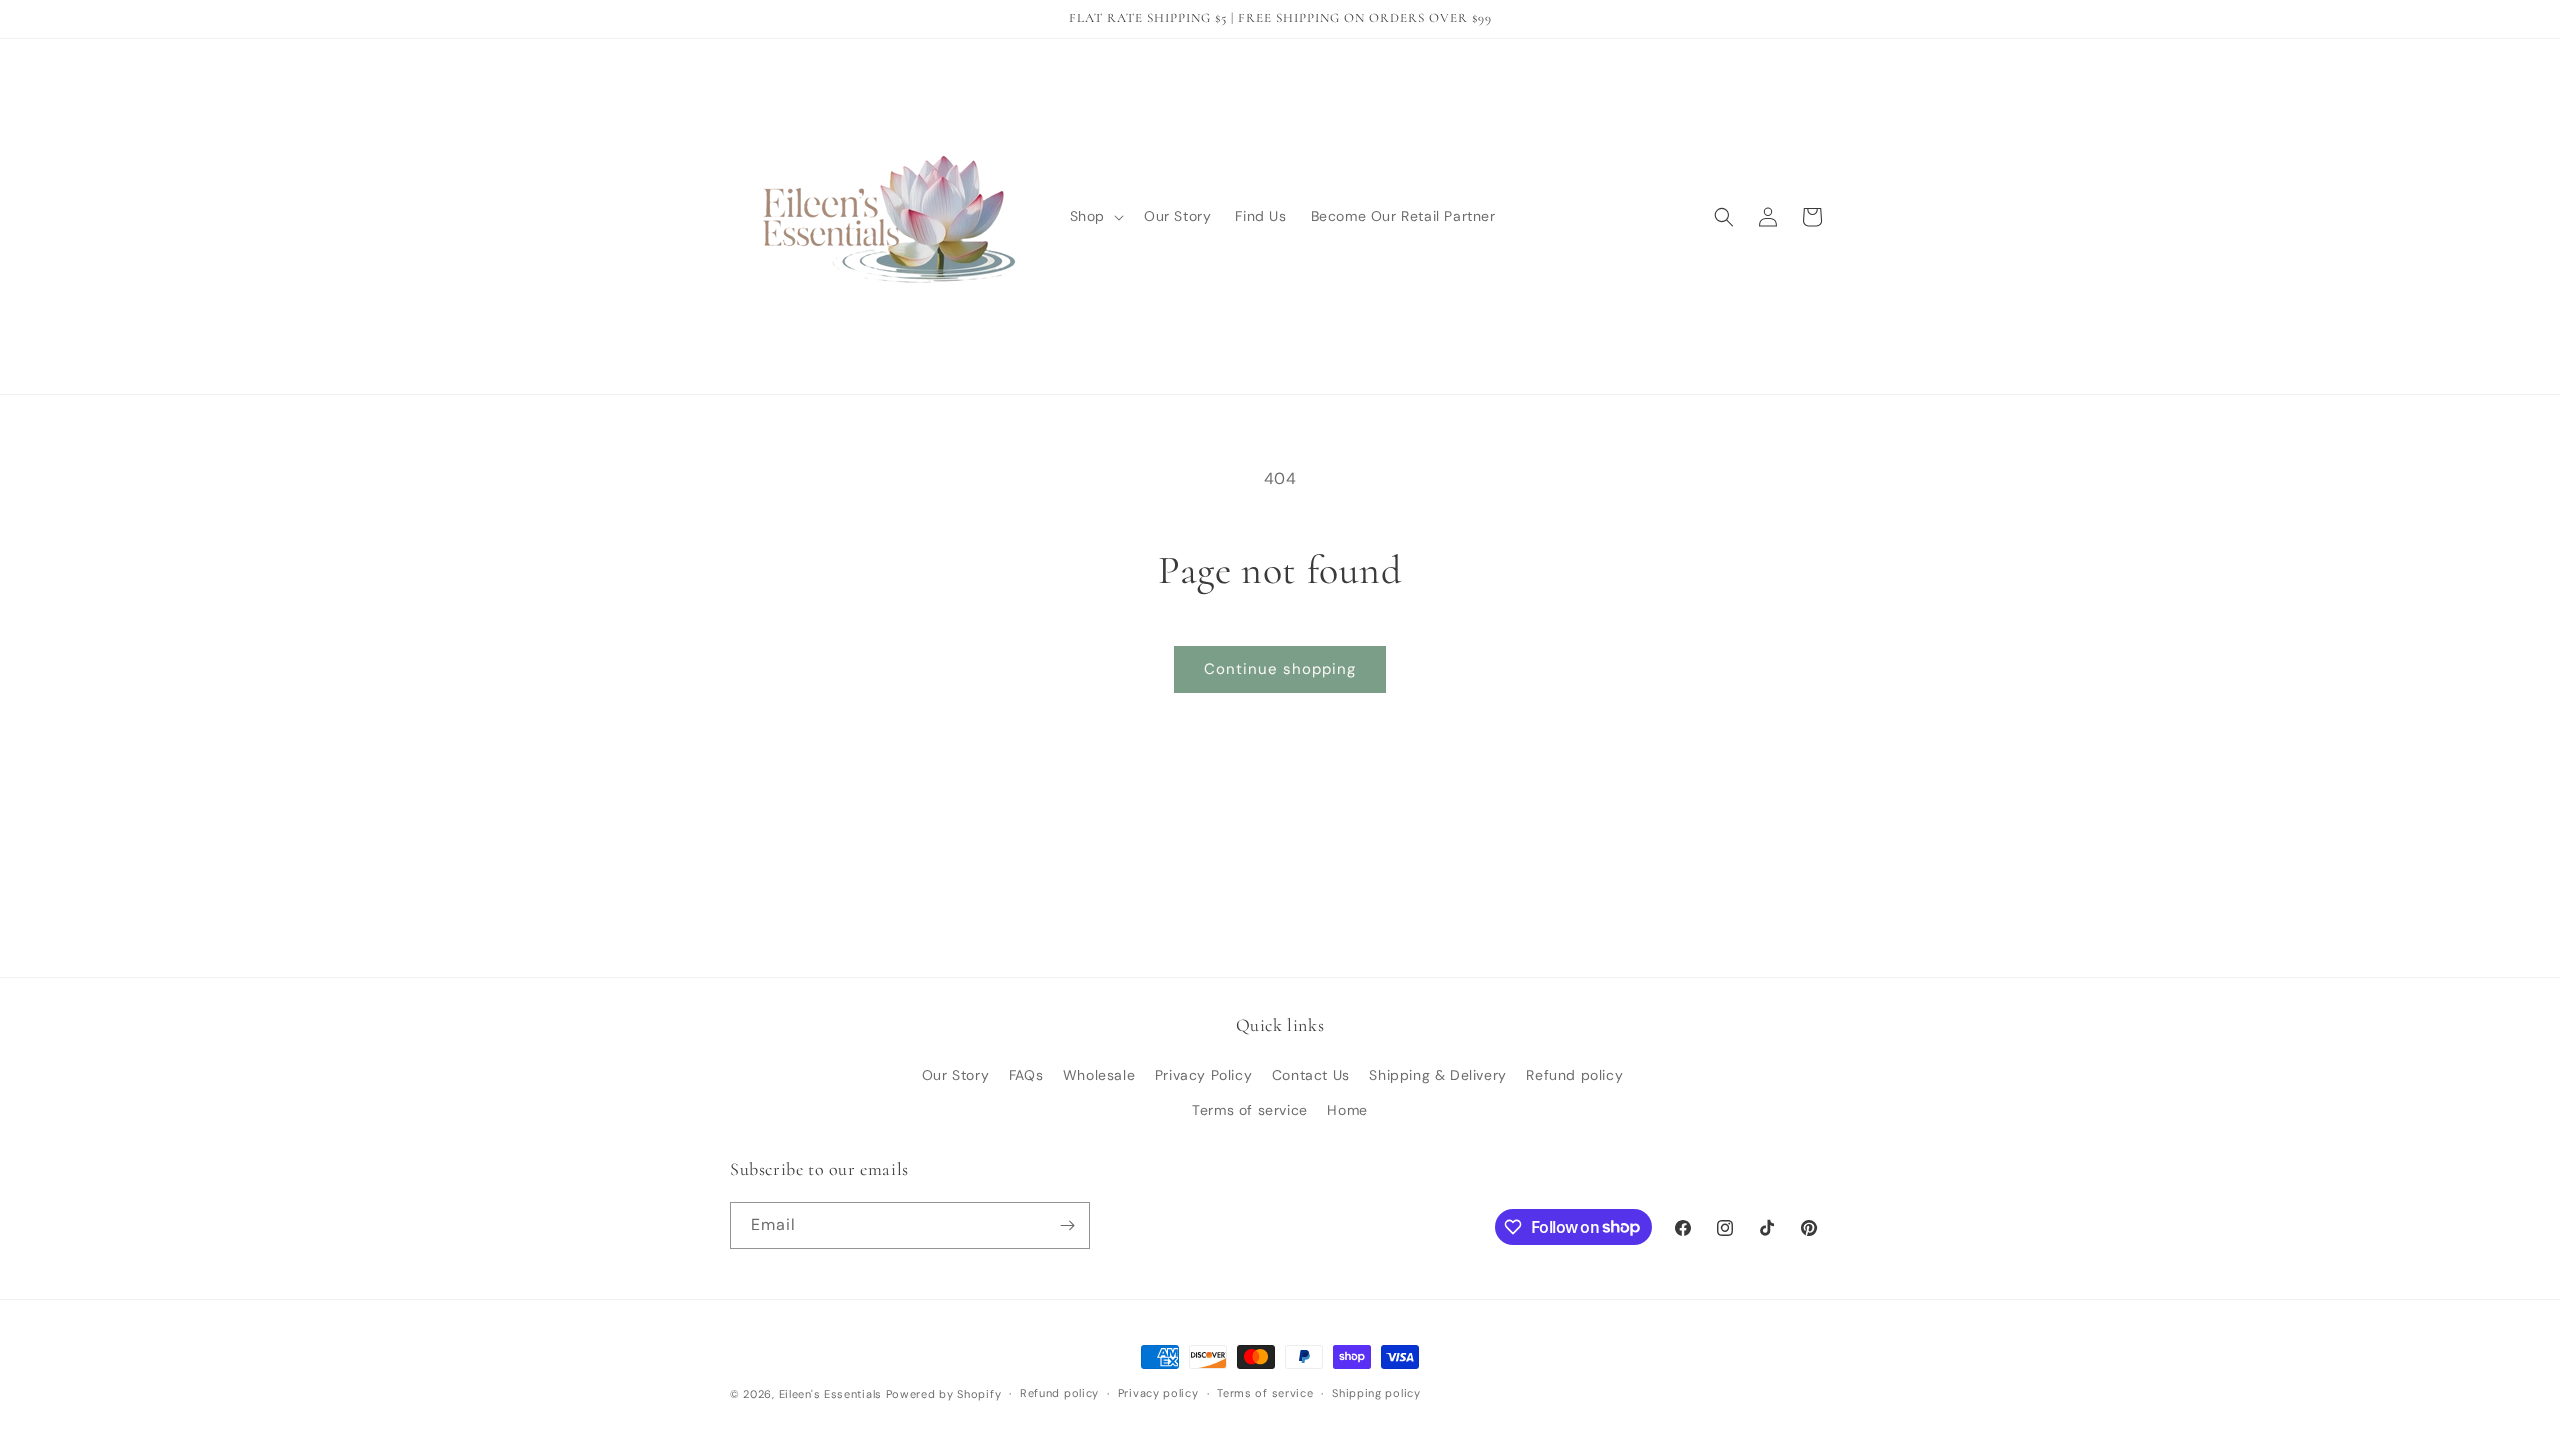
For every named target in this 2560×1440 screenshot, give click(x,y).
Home (1347, 1110)
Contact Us (1311, 1075)
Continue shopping (1280, 669)
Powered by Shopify (944, 1394)
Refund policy (1574, 1075)
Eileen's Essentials (830, 1394)
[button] (1095, 216)
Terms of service (1250, 1110)
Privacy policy (1158, 1393)
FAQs (1026, 1075)
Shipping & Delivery (1437, 1075)
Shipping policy (1376, 1393)
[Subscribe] (1067, 1225)
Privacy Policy (1203, 1075)
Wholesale (1099, 1075)
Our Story (955, 1075)
